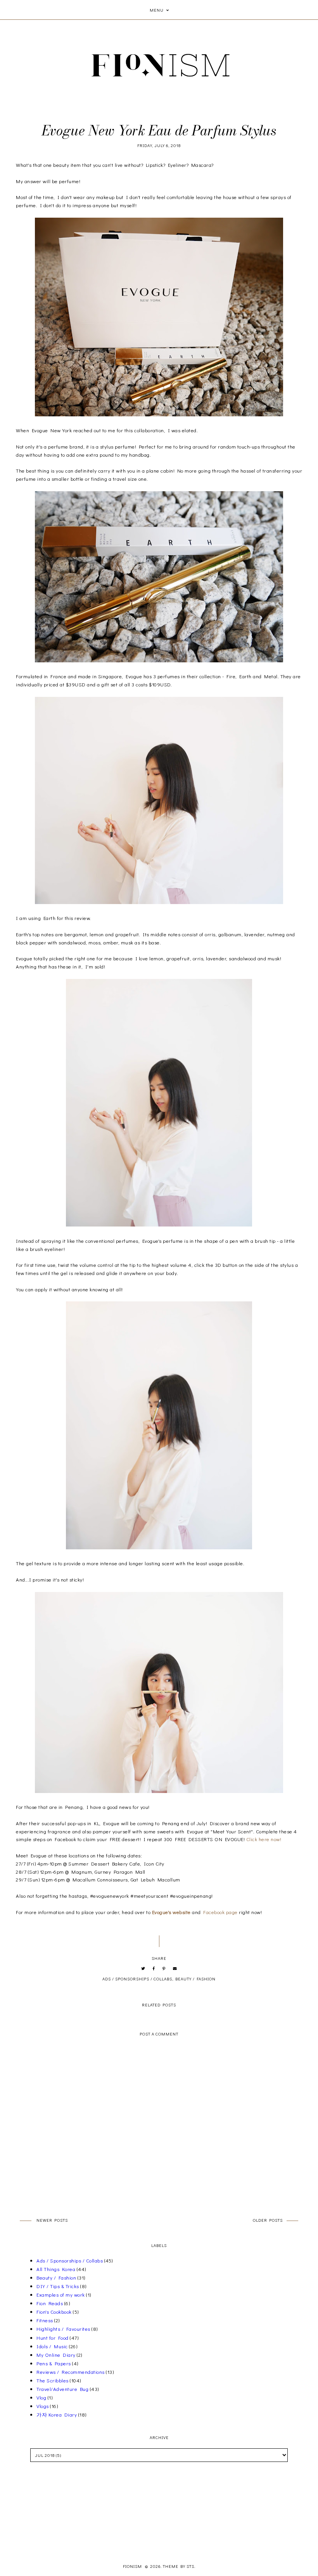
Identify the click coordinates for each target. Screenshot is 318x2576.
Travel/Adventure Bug (62, 2389)
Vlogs (43, 2406)
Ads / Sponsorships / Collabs (137, 1979)
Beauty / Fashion (195, 1979)
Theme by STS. (179, 2566)
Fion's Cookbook (54, 2312)
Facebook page (220, 1912)
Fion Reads (50, 2303)
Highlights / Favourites (63, 2329)
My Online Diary (56, 2355)
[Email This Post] (175, 1969)
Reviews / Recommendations (71, 2372)
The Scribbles (53, 2380)
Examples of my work (61, 2294)
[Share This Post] (154, 1969)
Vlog (41, 2397)
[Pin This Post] (164, 1969)
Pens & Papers (54, 2363)
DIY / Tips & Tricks (58, 2286)
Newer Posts (52, 2220)
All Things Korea (56, 2269)
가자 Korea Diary (57, 2414)
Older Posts (268, 2220)
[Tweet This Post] (143, 1969)
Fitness (45, 2320)
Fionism (133, 2566)
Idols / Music (52, 2346)
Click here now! (264, 1839)
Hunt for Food (53, 2338)
